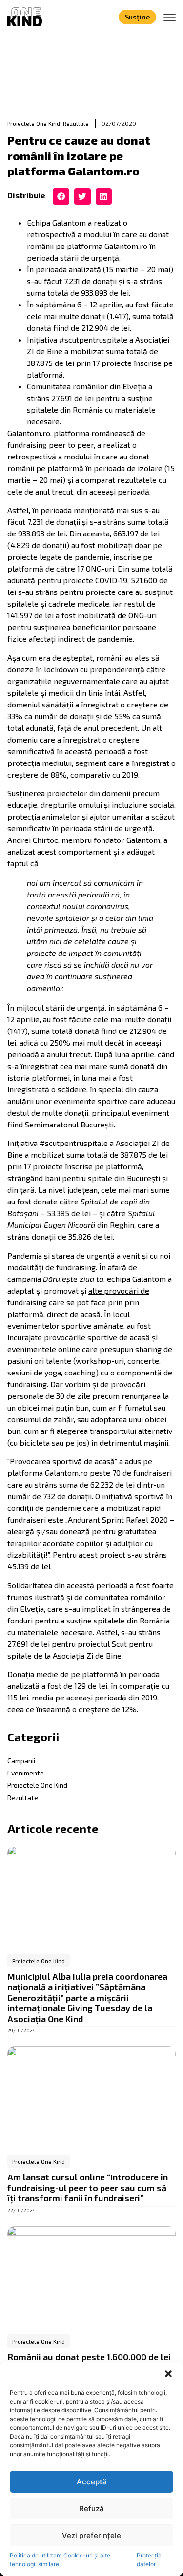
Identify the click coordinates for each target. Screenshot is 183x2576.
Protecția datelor (149, 2560)
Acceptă (92, 2482)
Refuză (91, 2509)
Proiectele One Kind (34, 123)
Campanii (21, 1761)
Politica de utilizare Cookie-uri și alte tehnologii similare (60, 2560)
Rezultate (76, 123)
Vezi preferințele (91, 2535)
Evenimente (26, 1773)
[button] (168, 2374)
